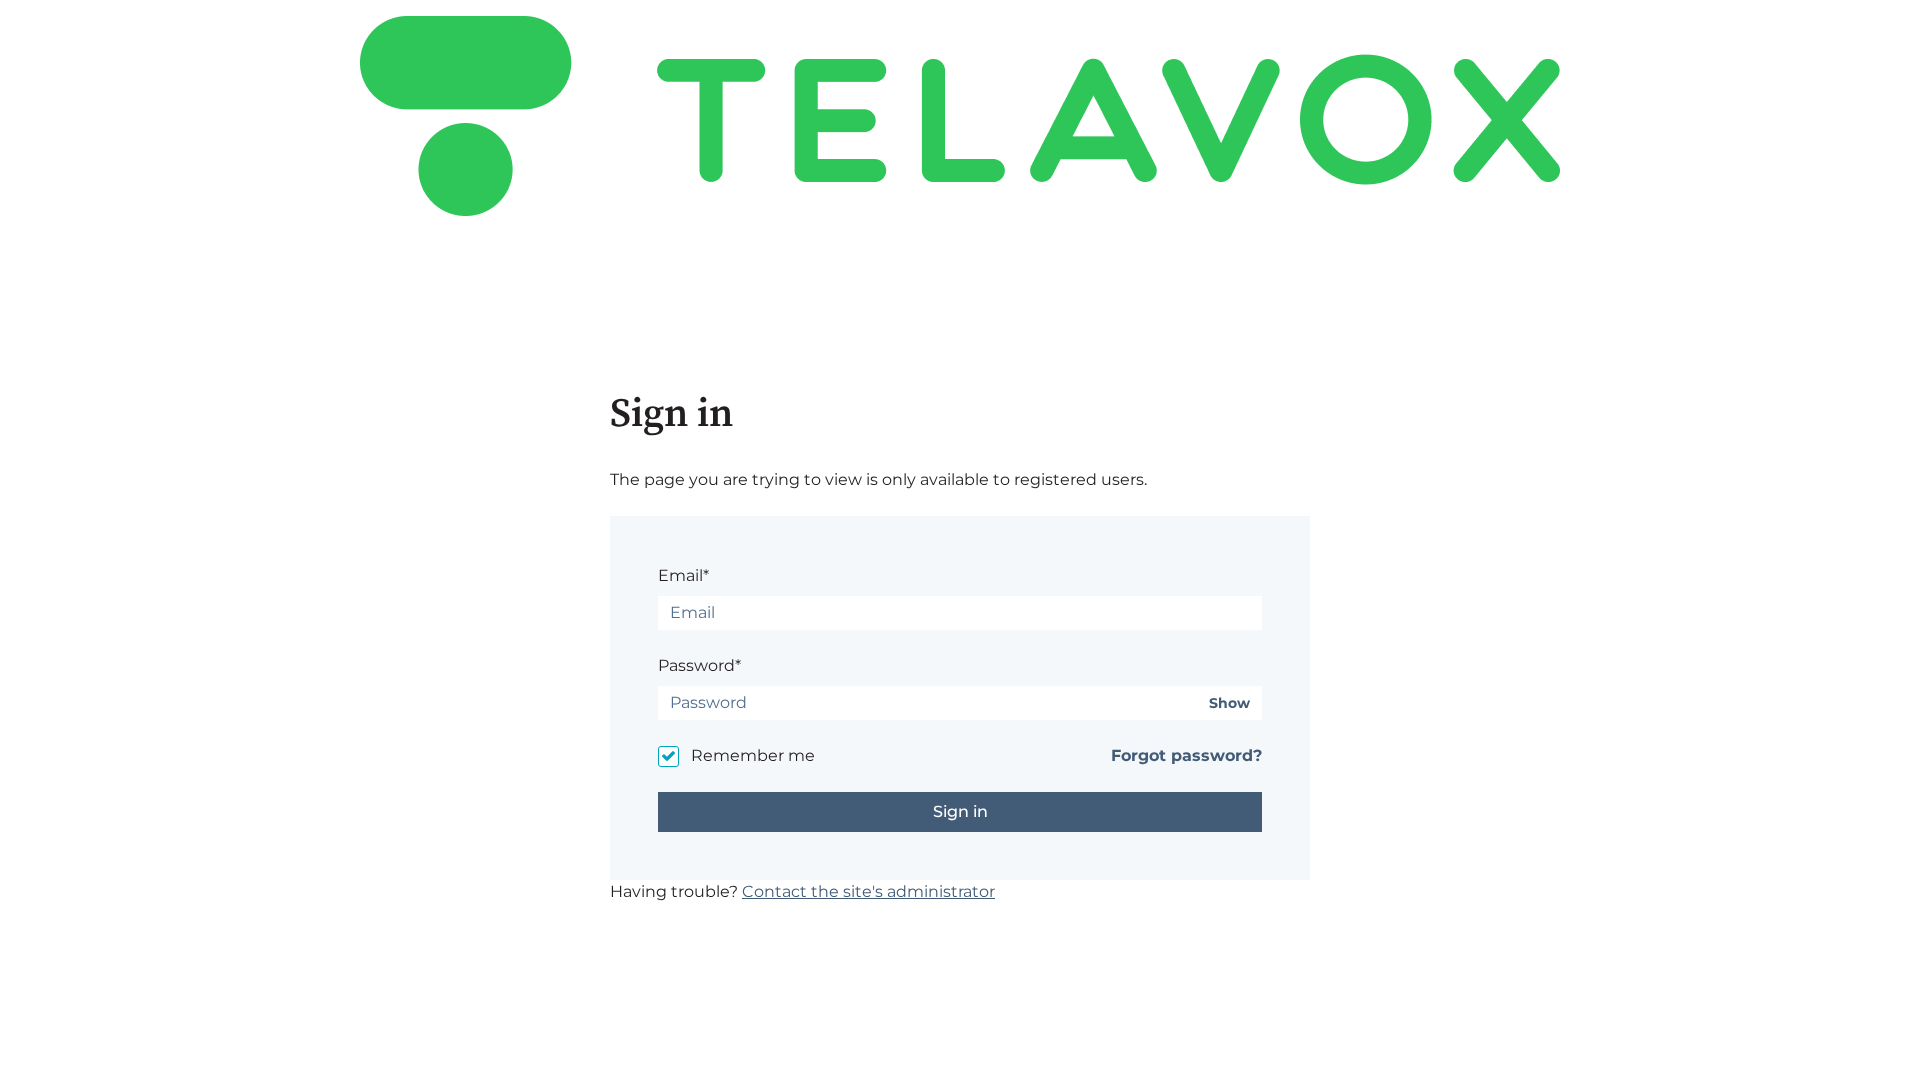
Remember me (753, 755)
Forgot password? (1186, 755)
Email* (683, 575)
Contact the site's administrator (868, 891)
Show (1229, 703)
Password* (699, 665)
